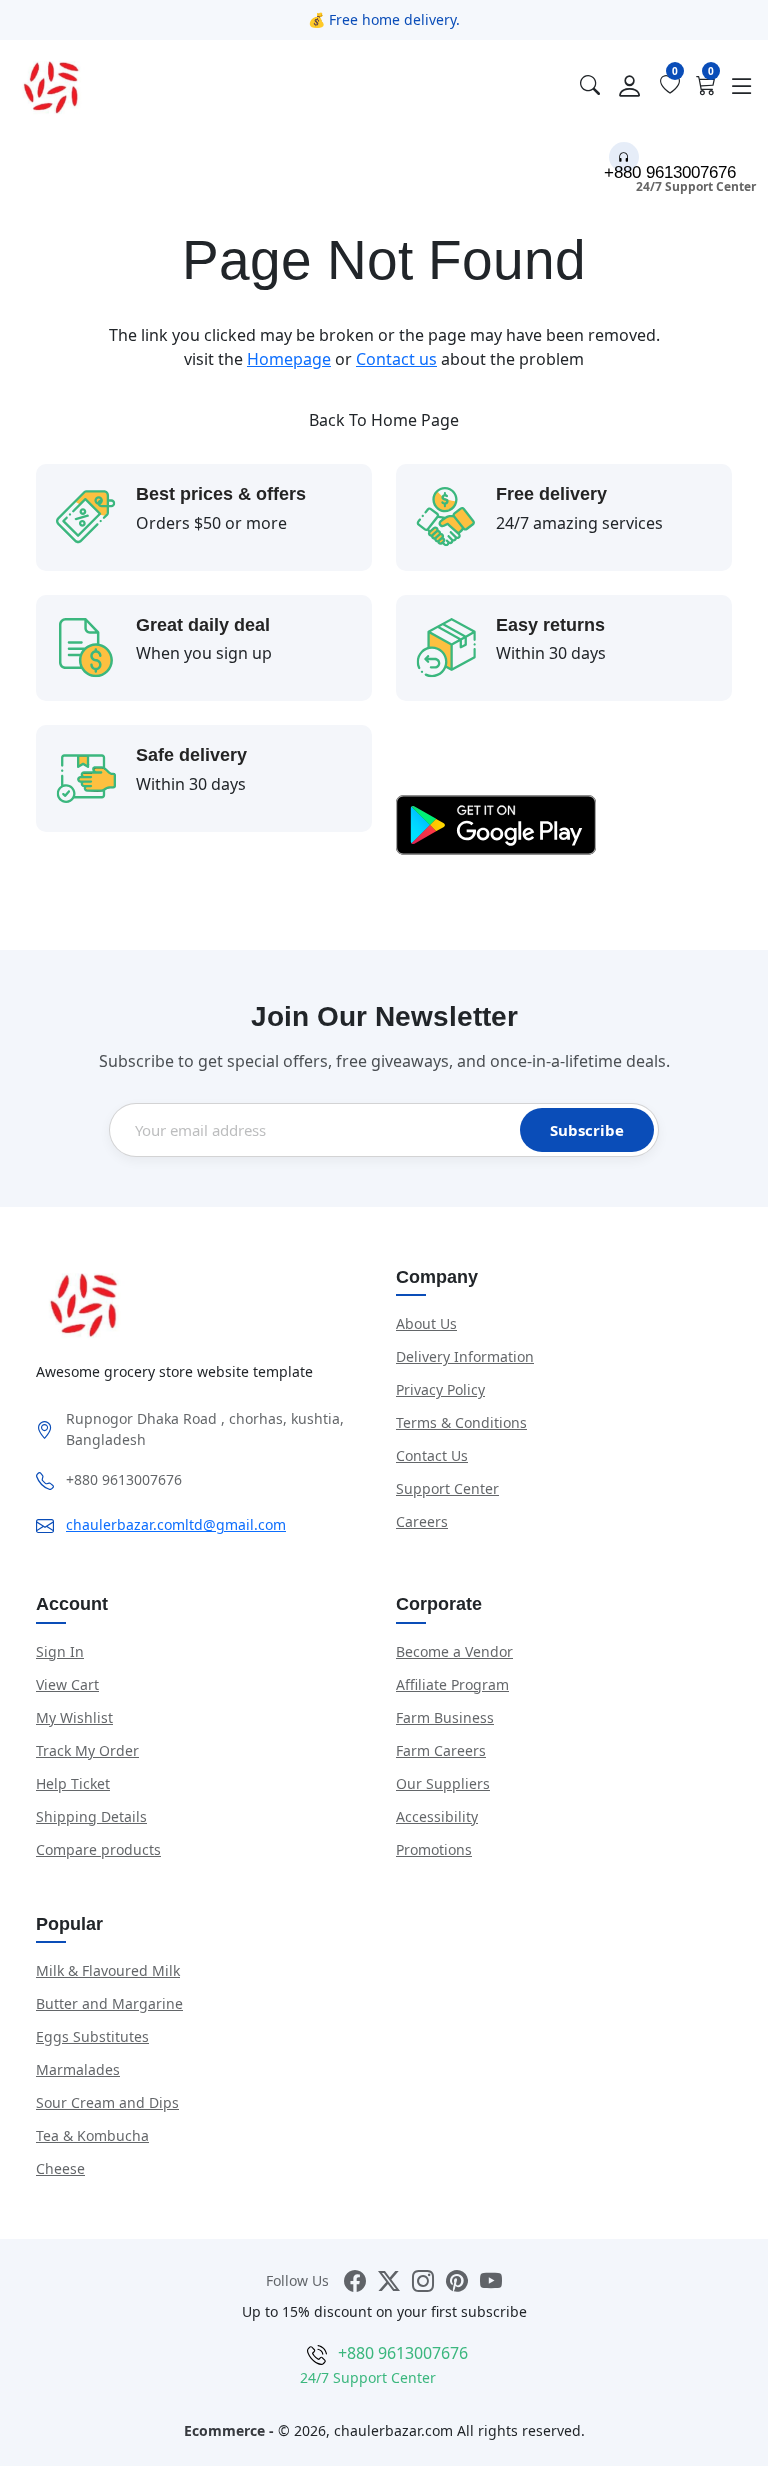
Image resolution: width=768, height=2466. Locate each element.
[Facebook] (355, 2280)
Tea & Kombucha (92, 2135)
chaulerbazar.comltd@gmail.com (176, 1524)
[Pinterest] (457, 2280)
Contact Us (432, 1455)
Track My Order (87, 1750)
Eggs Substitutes (92, 2036)
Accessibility (437, 1816)
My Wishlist (74, 1717)
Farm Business (445, 1717)
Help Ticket (73, 1783)
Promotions (434, 1849)
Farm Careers (441, 1750)
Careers (422, 1521)
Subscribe (587, 1130)
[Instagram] (423, 2280)
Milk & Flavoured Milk (108, 1970)
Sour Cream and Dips (107, 2102)
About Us (426, 1323)
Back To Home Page (384, 420)
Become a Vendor (454, 1651)
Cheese (60, 2168)
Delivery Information (465, 1356)
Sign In (60, 1651)
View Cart (67, 1684)
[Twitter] (389, 2280)
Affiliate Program (452, 1684)
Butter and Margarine (109, 2003)
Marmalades (78, 2069)
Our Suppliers (443, 1783)
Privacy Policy (440, 1389)
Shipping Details (91, 1816)
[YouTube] (491, 2280)
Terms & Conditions (461, 1422)
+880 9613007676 (670, 172)
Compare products (98, 1849)
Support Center (447, 1488)
